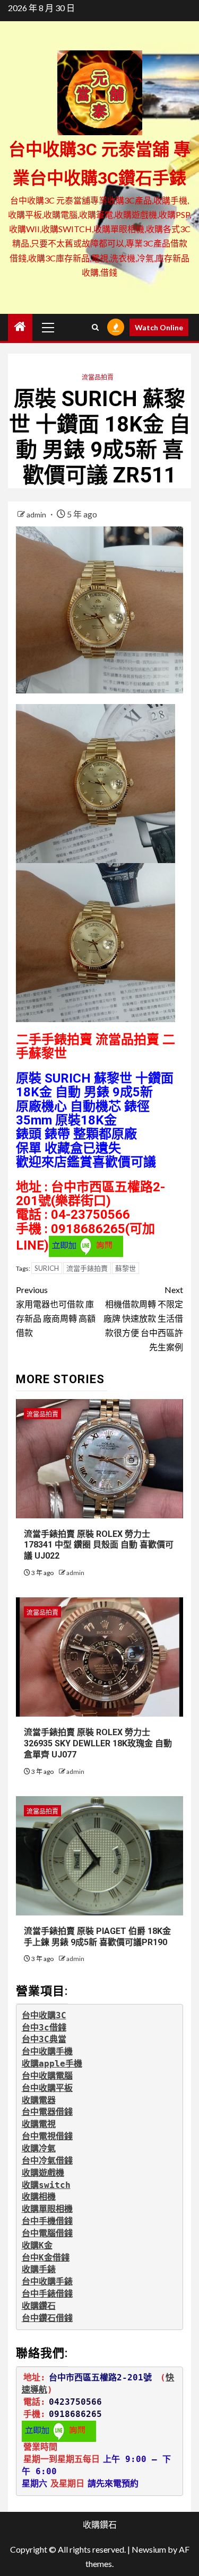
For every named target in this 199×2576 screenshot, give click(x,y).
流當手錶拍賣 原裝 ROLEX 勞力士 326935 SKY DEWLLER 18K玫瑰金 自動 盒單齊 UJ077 (98, 1743)
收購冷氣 (39, 2148)
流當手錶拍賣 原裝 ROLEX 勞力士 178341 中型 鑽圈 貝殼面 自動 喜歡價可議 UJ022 (99, 1545)
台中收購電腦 (47, 2076)
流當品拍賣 (98, 377)
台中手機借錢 (47, 2221)
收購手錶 (39, 2269)
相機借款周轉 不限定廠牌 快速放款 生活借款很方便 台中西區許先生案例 (143, 1318)
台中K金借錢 (46, 2258)
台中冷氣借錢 (47, 2161)
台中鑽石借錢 (47, 2318)
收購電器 (39, 2100)
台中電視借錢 (47, 2136)
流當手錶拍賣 (87, 1268)
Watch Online (159, 327)
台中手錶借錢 (47, 2294)
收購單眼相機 (47, 2209)
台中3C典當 (44, 2039)
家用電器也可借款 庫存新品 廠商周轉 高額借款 (56, 1311)
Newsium (149, 2549)
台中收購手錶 (47, 2282)
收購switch (46, 2185)
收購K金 (37, 2245)
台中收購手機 (47, 2051)
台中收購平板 (47, 2088)
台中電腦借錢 (47, 2233)
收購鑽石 (39, 2306)
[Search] (95, 327)
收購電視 (39, 2124)
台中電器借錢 (47, 2112)
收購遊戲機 (43, 2173)
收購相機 (39, 2197)
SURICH (47, 1268)
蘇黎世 (126, 1268)
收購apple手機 (52, 2064)
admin (37, 515)
